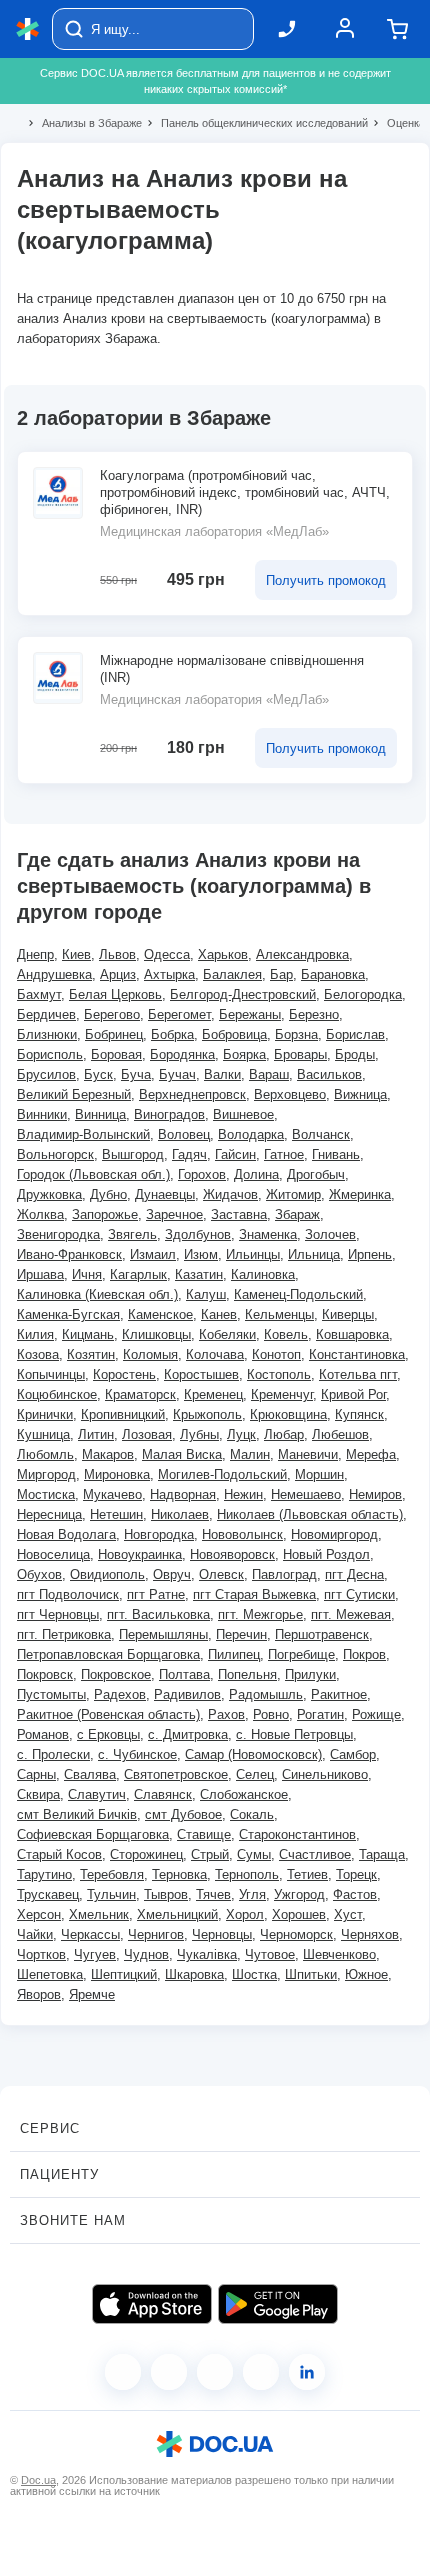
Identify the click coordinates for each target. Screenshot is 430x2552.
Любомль (45, 1454)
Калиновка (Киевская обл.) (97, 1294)
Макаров (108, 1454)
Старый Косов (59, 1854)
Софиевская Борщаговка (93, 1834)
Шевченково (339, 1954)
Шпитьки (311, 1974)
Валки (222, 1074)
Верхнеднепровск (192, 1094)
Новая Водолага (66, 1534)
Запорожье (105, 1214)
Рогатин (320, 1714)
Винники (42, 1114)
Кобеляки (227, 1334)
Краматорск (140, 1394)
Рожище (376, 1714)
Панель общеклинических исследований (256, 123)
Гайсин (235, 1154)
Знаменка (268, 1234)
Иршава (40, 1274)
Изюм (201, 1254)
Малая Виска (182, 1454)
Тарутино (44, 1874)
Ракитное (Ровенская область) (108, 1714)
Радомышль (266, 1694)
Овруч (172, 1574)
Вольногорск (55, 1154)
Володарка (251, 1134)
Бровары (300, 1054)
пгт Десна (354, 1574)
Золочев (330, 1234)
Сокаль (252, 1814)
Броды (355, 1054)
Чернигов (156, 1934)
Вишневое (243, 1114)
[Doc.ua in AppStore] (152, 2304)
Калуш (206, 1294)
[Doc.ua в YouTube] (261, 2372)
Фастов (355, 1894)
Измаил (153, 1254)
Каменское (160, 1314)
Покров (364, 1654)
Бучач (177, 1074)
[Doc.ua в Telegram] (215, 2372)
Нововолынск (242, 1534)
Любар (284, 1434)
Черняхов (370, 1934)
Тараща (382, 1854)
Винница (100, 1114)
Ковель (286, 1334)
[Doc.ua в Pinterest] (307, 2372)
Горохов (202, 1174)
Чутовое (270, 1954)
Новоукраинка (140, 1554)
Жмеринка (360, 1194)
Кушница (43, 1434)
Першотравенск (322, 1634)
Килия (35, 1334)
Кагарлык (138, 1274)
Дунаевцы (165, 1194)
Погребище (301, 1654)
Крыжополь (207, 1414)
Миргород (46, 1474)
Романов (43, 1734)
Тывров (166, 1894)
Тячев (213, 1894)
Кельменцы (279, 1314)
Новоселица (53, 1554)
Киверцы (348, 1314)
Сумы (254, 1854)
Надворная (183, 1494)
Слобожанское (244, 1794)
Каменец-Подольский (298, 1294)
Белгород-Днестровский (243, 994)
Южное (366, 1974)
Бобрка (172, 1034)
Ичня (87, 1274)
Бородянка (182, 1054)
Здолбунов (198, 1234)
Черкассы (90, 1934)
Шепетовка (50, 1974)
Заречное (174, 1214)
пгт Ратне (156, 1594)
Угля (252, 1894)
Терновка (179, 1874)
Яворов (39, 1994)
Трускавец (48, 1894)
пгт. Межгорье (260, 1614)
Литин (96, 1434)
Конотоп (276, 1354)
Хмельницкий (177, 1914)
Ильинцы (253, 1254)
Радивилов (187, 1694)
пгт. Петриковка (64, 1634)
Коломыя (150, 1354)
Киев (76, 954)
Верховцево (290, 1094)
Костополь (279, 1374)
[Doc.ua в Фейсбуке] (123, 2372)
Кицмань (88, 1334)
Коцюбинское (57, 1394)
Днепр (35, 954)
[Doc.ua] (28, 29)
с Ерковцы (108, 1734)
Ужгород (299, 1894)
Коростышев (201, 1374)
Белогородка (363, 994)
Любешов (340, 1434)
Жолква (40, 1214)
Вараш (269, 1074)
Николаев (180, 1514)
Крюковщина (288, 1414)
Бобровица (234, 1034)
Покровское (116, 1674)
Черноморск (296, 1934)
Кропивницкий (123, 1414)
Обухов (39, 1574)
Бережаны (250, 1014)
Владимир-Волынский (83, 1134)
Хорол (245, 1914)
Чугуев (95, 1954)
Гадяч (189, 1154)
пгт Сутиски (359, 1594)
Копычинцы (51, 1374)
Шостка (254, 1974)
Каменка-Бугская (68, 1314)
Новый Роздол (326, 1554)
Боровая (116, 1054)
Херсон (39, 1914)
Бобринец (114, 1034)
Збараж (297, 1214)
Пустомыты (51, 1694)
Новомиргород (334, 1534)
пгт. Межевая (351, 1614)
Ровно (271, 1714)
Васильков (329, 1074)
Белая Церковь (115, 994)
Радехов (120, 1694)
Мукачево (112, 1494)
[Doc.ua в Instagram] (169, 2372)
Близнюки (47, 1034)
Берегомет (179, 1014)
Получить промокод (326, 580)
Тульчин (111, 1894)
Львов (117, 954)
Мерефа (371, 1454)
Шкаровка (194, 1974)
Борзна (296, 1034)
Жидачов (230, 1194)
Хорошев (299, 1914)
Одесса (167, 954)
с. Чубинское (137, 1754)
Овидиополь (107, 1574)
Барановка (333, 974)
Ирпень (370, 1254)
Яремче (92, 1994)
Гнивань (336, 1154)
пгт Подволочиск (68, 1594)
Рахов (226, 1714)
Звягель (132, 1234)
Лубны (199, 1434)
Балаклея (232, 974)
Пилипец (234, 1654)
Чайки (35, 1934)
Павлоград (284, 1574)
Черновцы (222, 1934)
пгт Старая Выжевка (254, 1594)
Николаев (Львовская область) (310, 1514)
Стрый (210, 1854)
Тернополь (247, 1874)
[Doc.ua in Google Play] (278, 2304)
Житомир (293, 1194)
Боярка (244, 1054)
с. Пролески (53, 1754)
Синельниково (325, 1774)
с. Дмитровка (188, 1734)
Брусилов (46, 1074)
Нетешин (116, 1514)
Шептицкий (124, 1974)
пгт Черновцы (58, 1614)
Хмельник (99, 1914)
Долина (256, 1174)
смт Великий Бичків (77, 1814)
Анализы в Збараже (83, 123)
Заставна (239, 1214)
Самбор (353, 1754)
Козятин (91, 1354)
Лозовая (147, 1434)
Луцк (241, 1434)
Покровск (45, 1674)
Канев (219, 1314)
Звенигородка (58, 1234)
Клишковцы (156, 1334)
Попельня (247, 1674)
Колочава (215, 1354)
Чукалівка (207, 1954)
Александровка (302, 954)
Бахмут (39, 994)
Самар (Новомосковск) (253, 1754)
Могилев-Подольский (222, 1474)
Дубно (108, 1194)
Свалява (90, 1774)
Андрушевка (54, 974)
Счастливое (315, 1854)
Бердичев (46, 1014)
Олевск (221, 1574)
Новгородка (159, 1534)
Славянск (163, 1794)
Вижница (360, 1094)
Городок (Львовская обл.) (93, 1174)
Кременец (213, 1394)
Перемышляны (163, 1634)
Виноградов (169, 1114)
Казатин (199, 1274)
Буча (136, 1074)
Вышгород (133, 1154)
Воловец (184, 1134)
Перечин (241, 1634)
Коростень (124, 1374)
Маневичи (308, 1454)
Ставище (204, 1834)
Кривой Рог (353, 1394)
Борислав (355, 1034)
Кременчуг (282, 1394)
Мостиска (46, 1494)
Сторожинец (146, 1854)
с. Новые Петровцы (294, 1734)
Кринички (45, 1414)
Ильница (314, 1254)
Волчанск (321, 1134)
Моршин (319, 1474)
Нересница (49, 1514)
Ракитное (339, 1694)
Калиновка (263, 1274)
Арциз (118, 974)
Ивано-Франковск (69, 1254)
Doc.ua (38, 2480)
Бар (281, 974)
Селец (255, 1774)
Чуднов (146, 1954)
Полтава (184, 1674)
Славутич (97, 1794)
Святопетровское (176, 1774)
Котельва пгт (358, 1374)
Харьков (223, 954)
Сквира (38, 1794)
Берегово (112, 1014)
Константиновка (357, 1354)
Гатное (284, 1154)
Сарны (36, 1774)
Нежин (243, 1494)
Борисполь (50, 1054)
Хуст (348, 1914)
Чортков (41, 1954)
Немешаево (306, 1494)
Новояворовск (232, 1554)
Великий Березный (74, 1094)
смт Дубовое (183, 1814)
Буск (98, 1074)
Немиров (375, 1494)
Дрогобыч (316, 1174)
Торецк (356, 1874)
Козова (38, 1354)
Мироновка (117, 1474)
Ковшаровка (352, 1334)
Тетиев (307, 1874)
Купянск (359, 1414)
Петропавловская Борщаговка (108, 1654)
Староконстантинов (297, 1834)
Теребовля (112, 1874)
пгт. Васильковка (158, 1614)
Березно (314, 1014)
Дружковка (49, 1194)
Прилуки (310, 1674)
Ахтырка (169, 974)
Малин (250, 1454)
